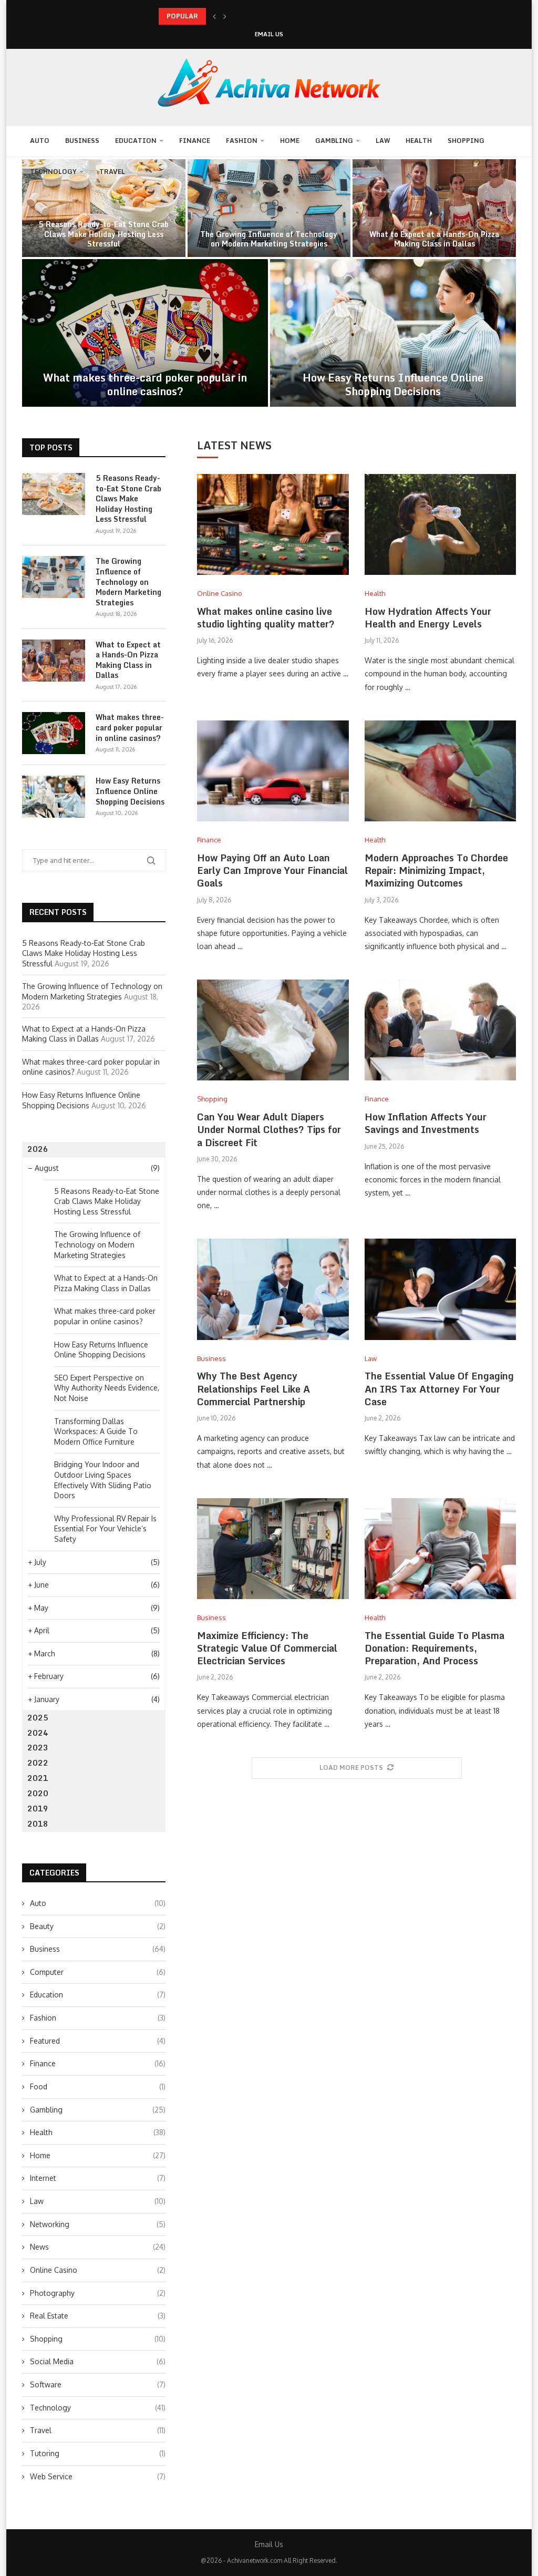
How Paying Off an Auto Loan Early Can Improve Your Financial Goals (272, 870)
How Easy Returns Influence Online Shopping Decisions (393, 384)
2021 (38, 1778)
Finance (195, 141)
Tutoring (98, 2453)
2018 (38, 1824)
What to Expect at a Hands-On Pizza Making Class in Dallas (434, 239)
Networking (98, 2224)
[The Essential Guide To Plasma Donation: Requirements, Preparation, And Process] (440, 1549)
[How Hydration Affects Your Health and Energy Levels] (440, 524)
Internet (98, 2178)
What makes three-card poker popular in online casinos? (145, 384)
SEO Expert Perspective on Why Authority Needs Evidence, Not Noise (107, 1388)
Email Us (269, 34)
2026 (38, 1149)
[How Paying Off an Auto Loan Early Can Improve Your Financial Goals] (273, 771)
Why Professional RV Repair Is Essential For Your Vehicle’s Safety (105, 1529)
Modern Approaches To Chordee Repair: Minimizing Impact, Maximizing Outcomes (436, 870)
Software (98, 2384)
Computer (98, 1972)
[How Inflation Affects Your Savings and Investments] (440, 1030)
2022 (38, 1763)
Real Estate (98, 2316)
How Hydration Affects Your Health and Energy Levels (428, 617)
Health (419, 141)
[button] (214, 16)
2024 (38, 1733)
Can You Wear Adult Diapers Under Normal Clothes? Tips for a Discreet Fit (269, 1130)
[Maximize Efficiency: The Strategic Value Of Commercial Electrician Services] (273, 1549)
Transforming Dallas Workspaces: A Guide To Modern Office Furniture (96, 1431)
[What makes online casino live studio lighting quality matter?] (273, 524)
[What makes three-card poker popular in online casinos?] (145, 333)
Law (383, 141)
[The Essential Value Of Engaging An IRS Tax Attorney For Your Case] (440, 1289)
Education (136, 141)
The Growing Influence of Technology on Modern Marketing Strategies (269, 239)
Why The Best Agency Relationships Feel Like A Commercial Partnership (254, 1389)
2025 (38, 1718)
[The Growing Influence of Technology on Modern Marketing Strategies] (54, 577)
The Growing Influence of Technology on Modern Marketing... (254, 16)
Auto (40, 141)
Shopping (466, 141)
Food (98, 2086)
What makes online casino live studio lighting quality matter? (266, 617)
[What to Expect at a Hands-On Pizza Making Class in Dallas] (54, 661)
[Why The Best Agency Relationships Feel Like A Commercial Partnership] (273, 1289)
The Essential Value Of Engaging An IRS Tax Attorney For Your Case (439, 1389)
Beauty (98, 1926)
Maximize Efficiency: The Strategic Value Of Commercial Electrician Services (267, 1648)
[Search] (276, 203)
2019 (38, 1809)
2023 (38, 1748)
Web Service (98, 2476)
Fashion (242, 141)
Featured (98, 2041)
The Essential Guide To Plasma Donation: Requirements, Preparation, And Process (434, 1648)
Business (82, 141)
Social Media (98, 2361)
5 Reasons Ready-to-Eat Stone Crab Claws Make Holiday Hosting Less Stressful (104, 234)
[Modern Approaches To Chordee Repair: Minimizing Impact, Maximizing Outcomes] (440, 771)
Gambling (334, 141)
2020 (38, 1793)
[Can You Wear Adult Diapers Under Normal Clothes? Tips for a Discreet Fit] (273, 1030)
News (98, 2247)
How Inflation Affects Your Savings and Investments (426, 1123)
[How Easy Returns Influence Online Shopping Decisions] (393, 333)
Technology (53, 172)
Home (290, 141)
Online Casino (98, 2270)
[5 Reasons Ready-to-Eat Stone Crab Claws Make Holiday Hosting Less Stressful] (54, 494)
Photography (98, 2293)
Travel (112, 172)
